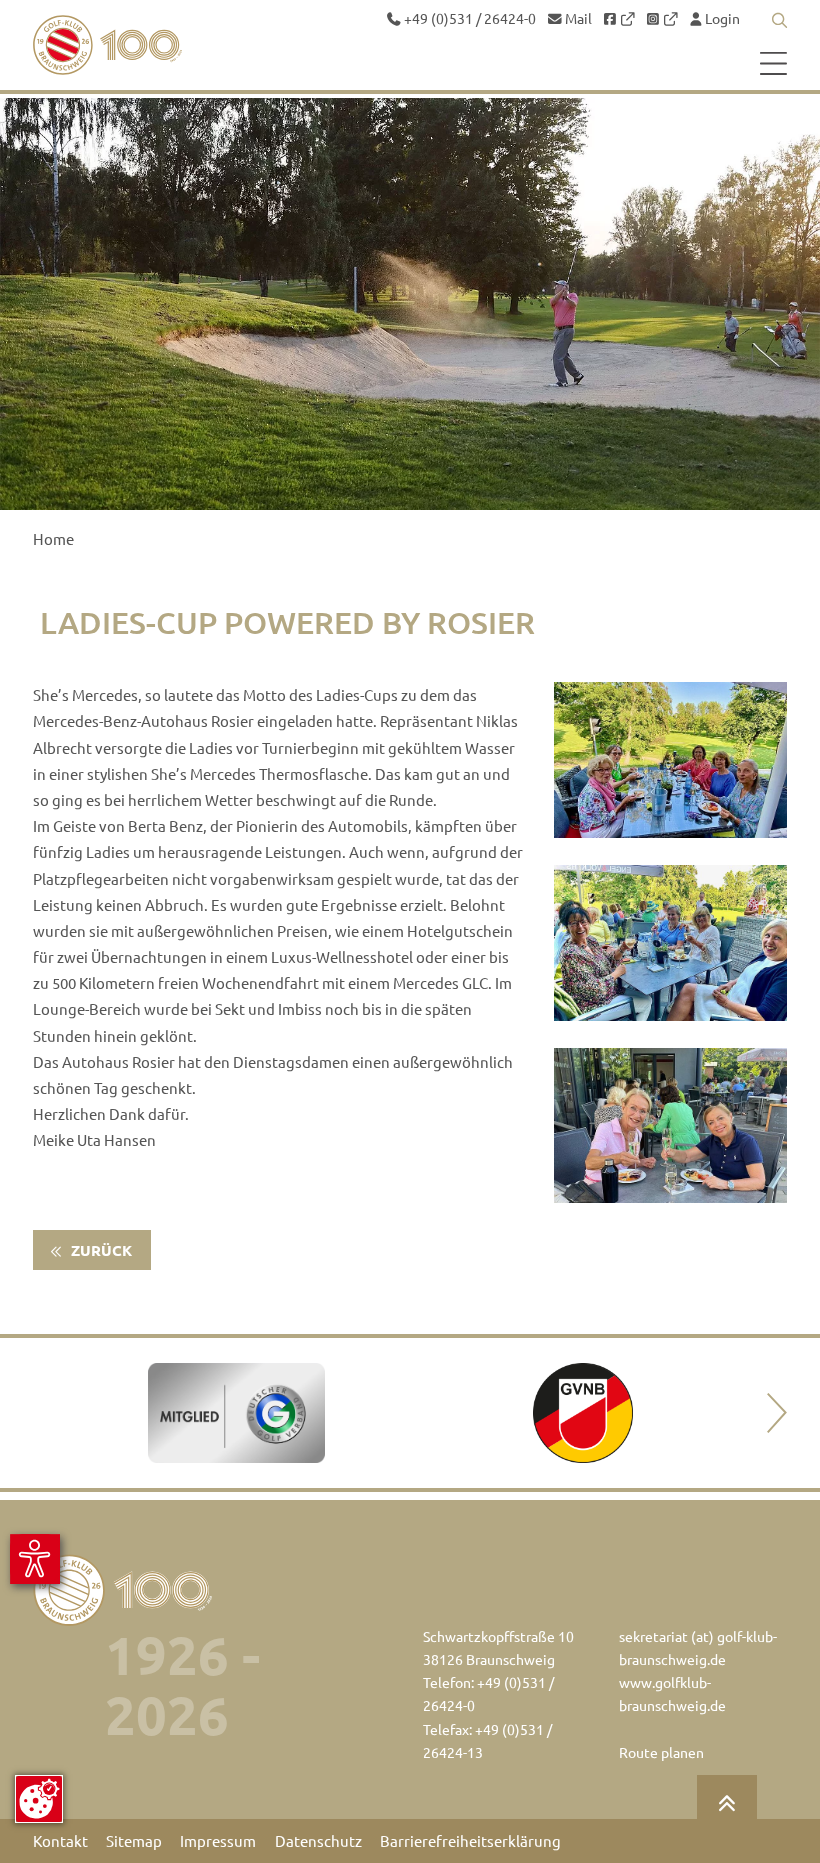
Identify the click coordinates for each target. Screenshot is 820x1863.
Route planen (661, 1753)
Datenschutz (318, 1841)
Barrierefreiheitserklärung (470, 1841)
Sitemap (134, 1841)
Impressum (218, 1841)
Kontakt (60, 1841)
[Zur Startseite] (113, 45)
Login (721, 19)
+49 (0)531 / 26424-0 (468, 19)
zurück (99, 1250)
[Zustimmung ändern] (39, 1799)
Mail (577, 19)
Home (53, 539)
